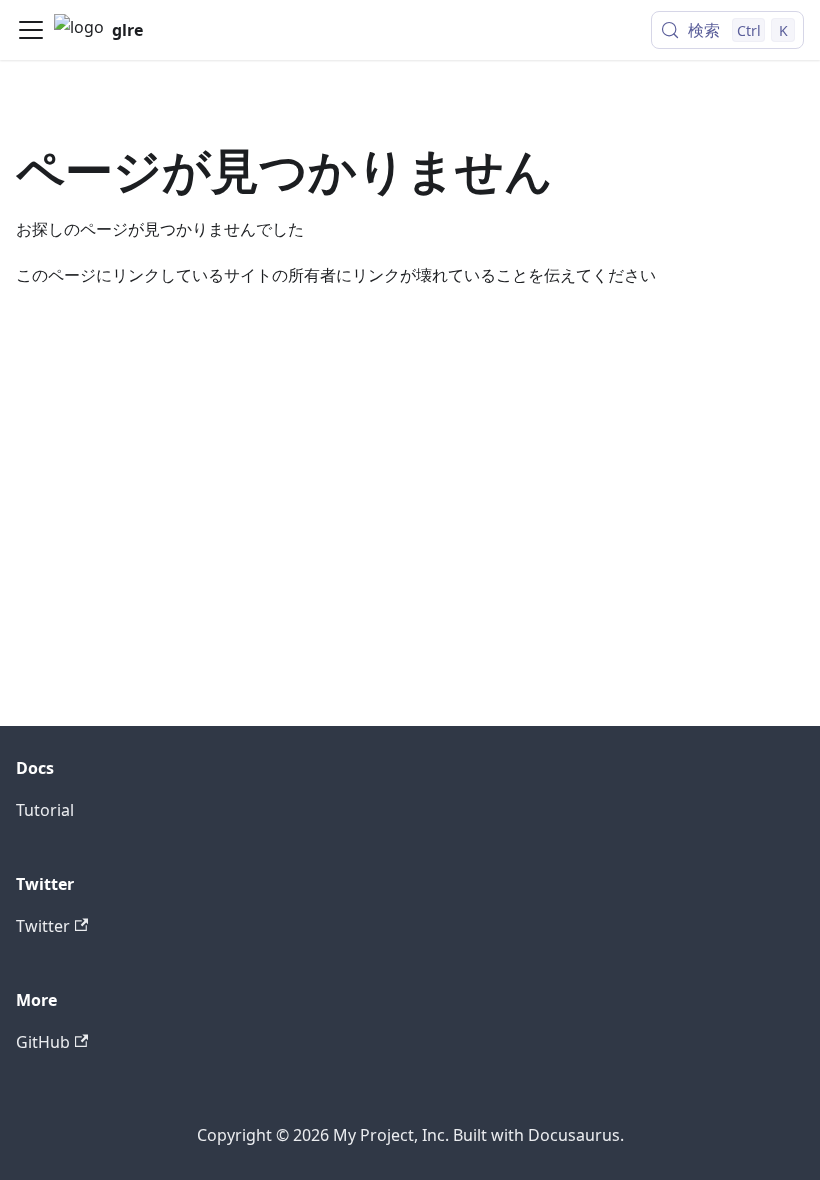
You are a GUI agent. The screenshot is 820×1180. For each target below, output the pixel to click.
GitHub (43, 1042)
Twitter (43, 926)
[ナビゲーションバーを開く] (31, 30)
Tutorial (45, 810)
